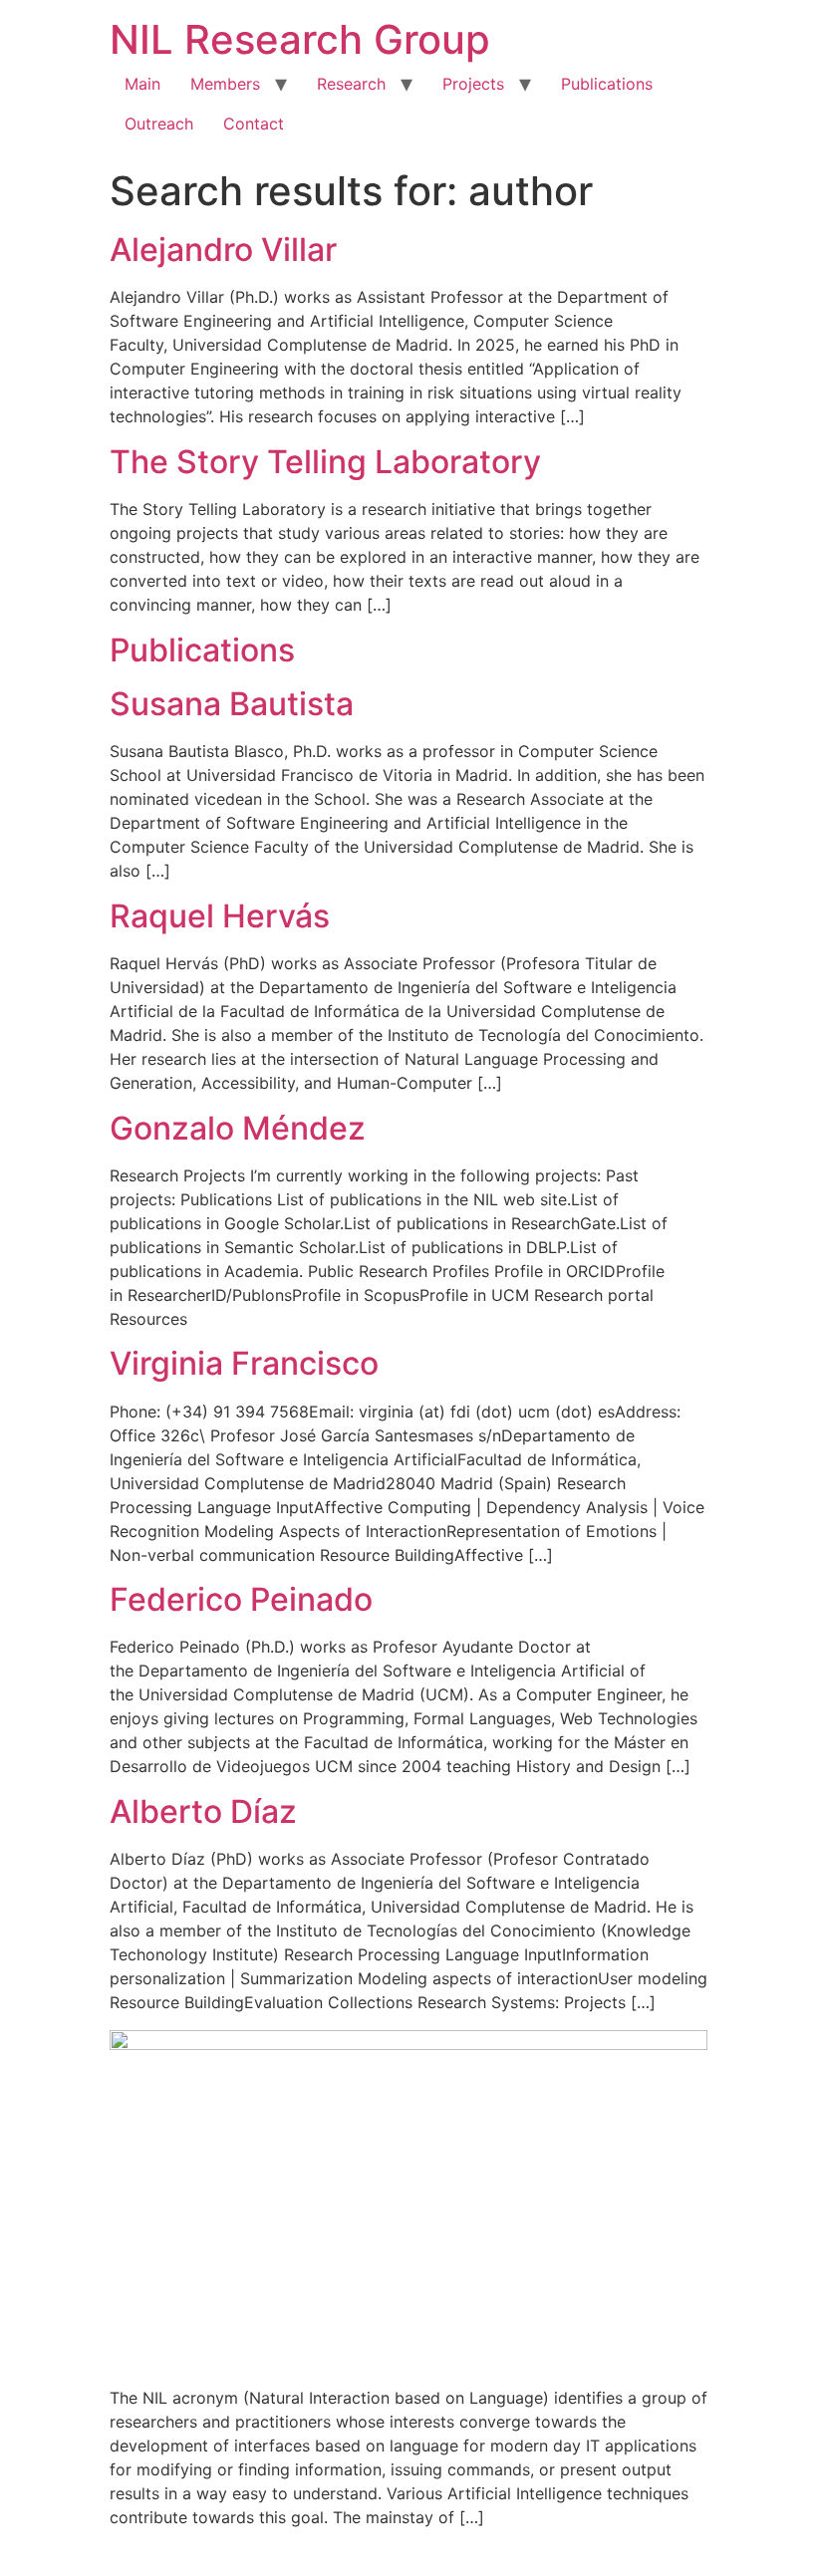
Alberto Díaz (203, 1811)
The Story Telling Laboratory (325, 462)
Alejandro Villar (223, 250)
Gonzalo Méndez (238, 1128)
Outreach (159, 124)
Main (142, 84)
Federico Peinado (241, 1599)
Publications (607, 84)
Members (225, 84)
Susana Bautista (232, 704)
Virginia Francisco (244, 1363)
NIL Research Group (300, 39)
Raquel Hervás (220, 916)
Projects (473, 84)
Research (351, 84)
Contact (254, 124)
